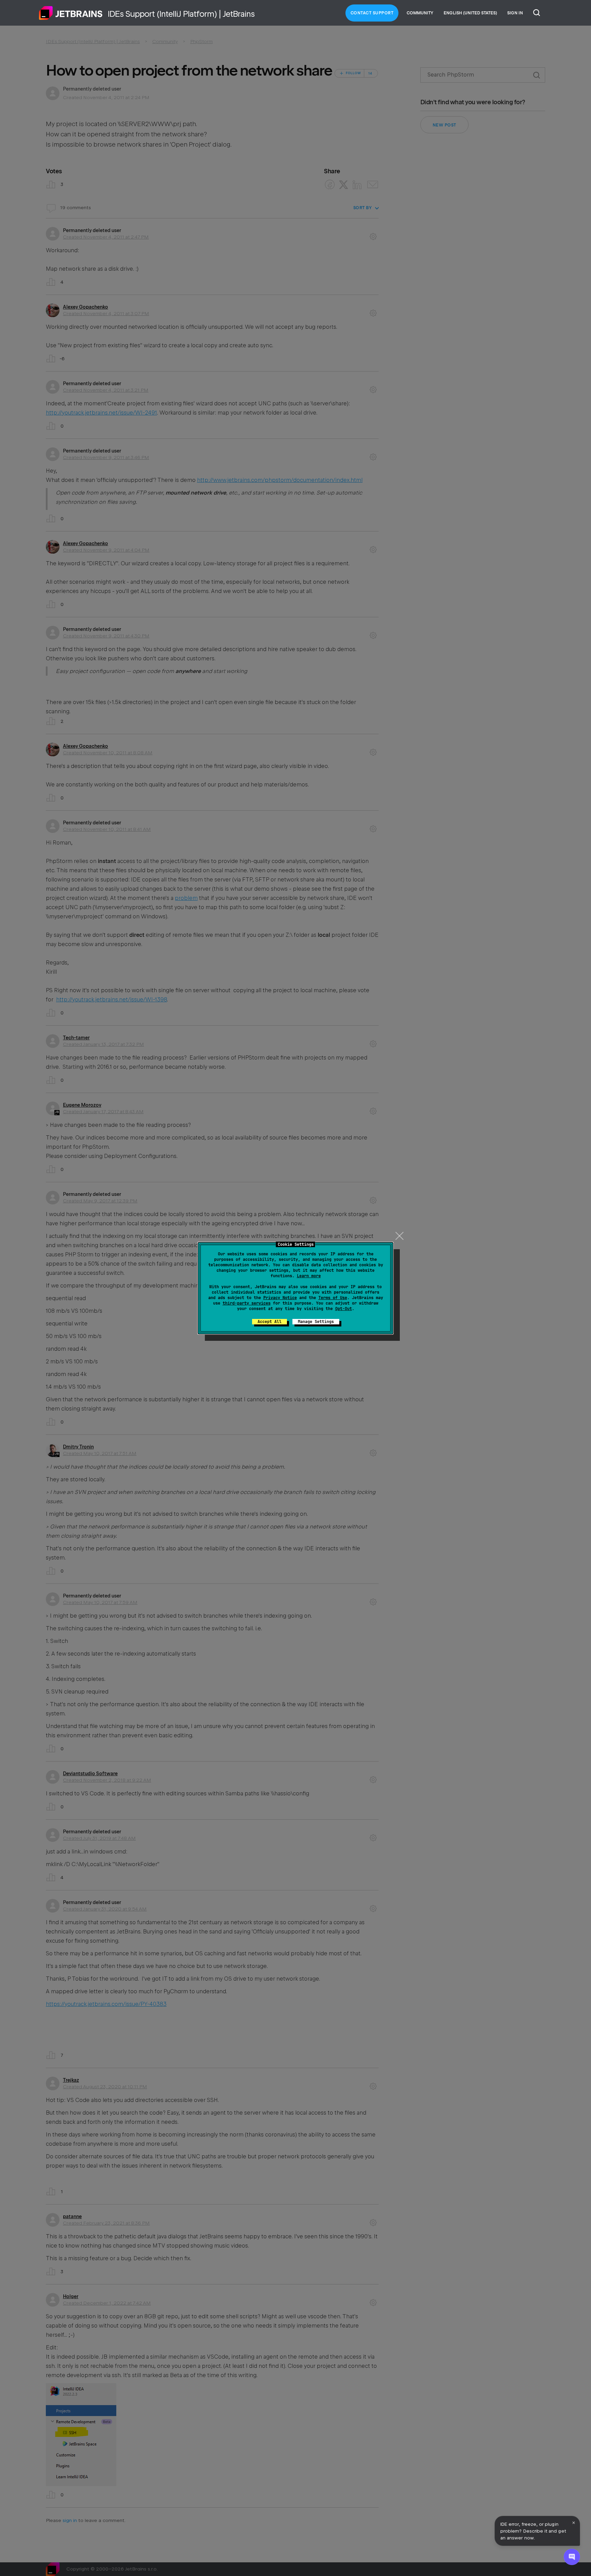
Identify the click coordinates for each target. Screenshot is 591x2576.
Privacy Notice (280, 1298)
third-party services (247, 1303)
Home (71, 13)
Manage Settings (316, 1322)
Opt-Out (344, 1309)
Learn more (309, 1276)
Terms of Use (333, 1298)
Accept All (270, 1322)
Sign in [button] (515, 13)
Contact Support (372, 13)
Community (420, 13)
